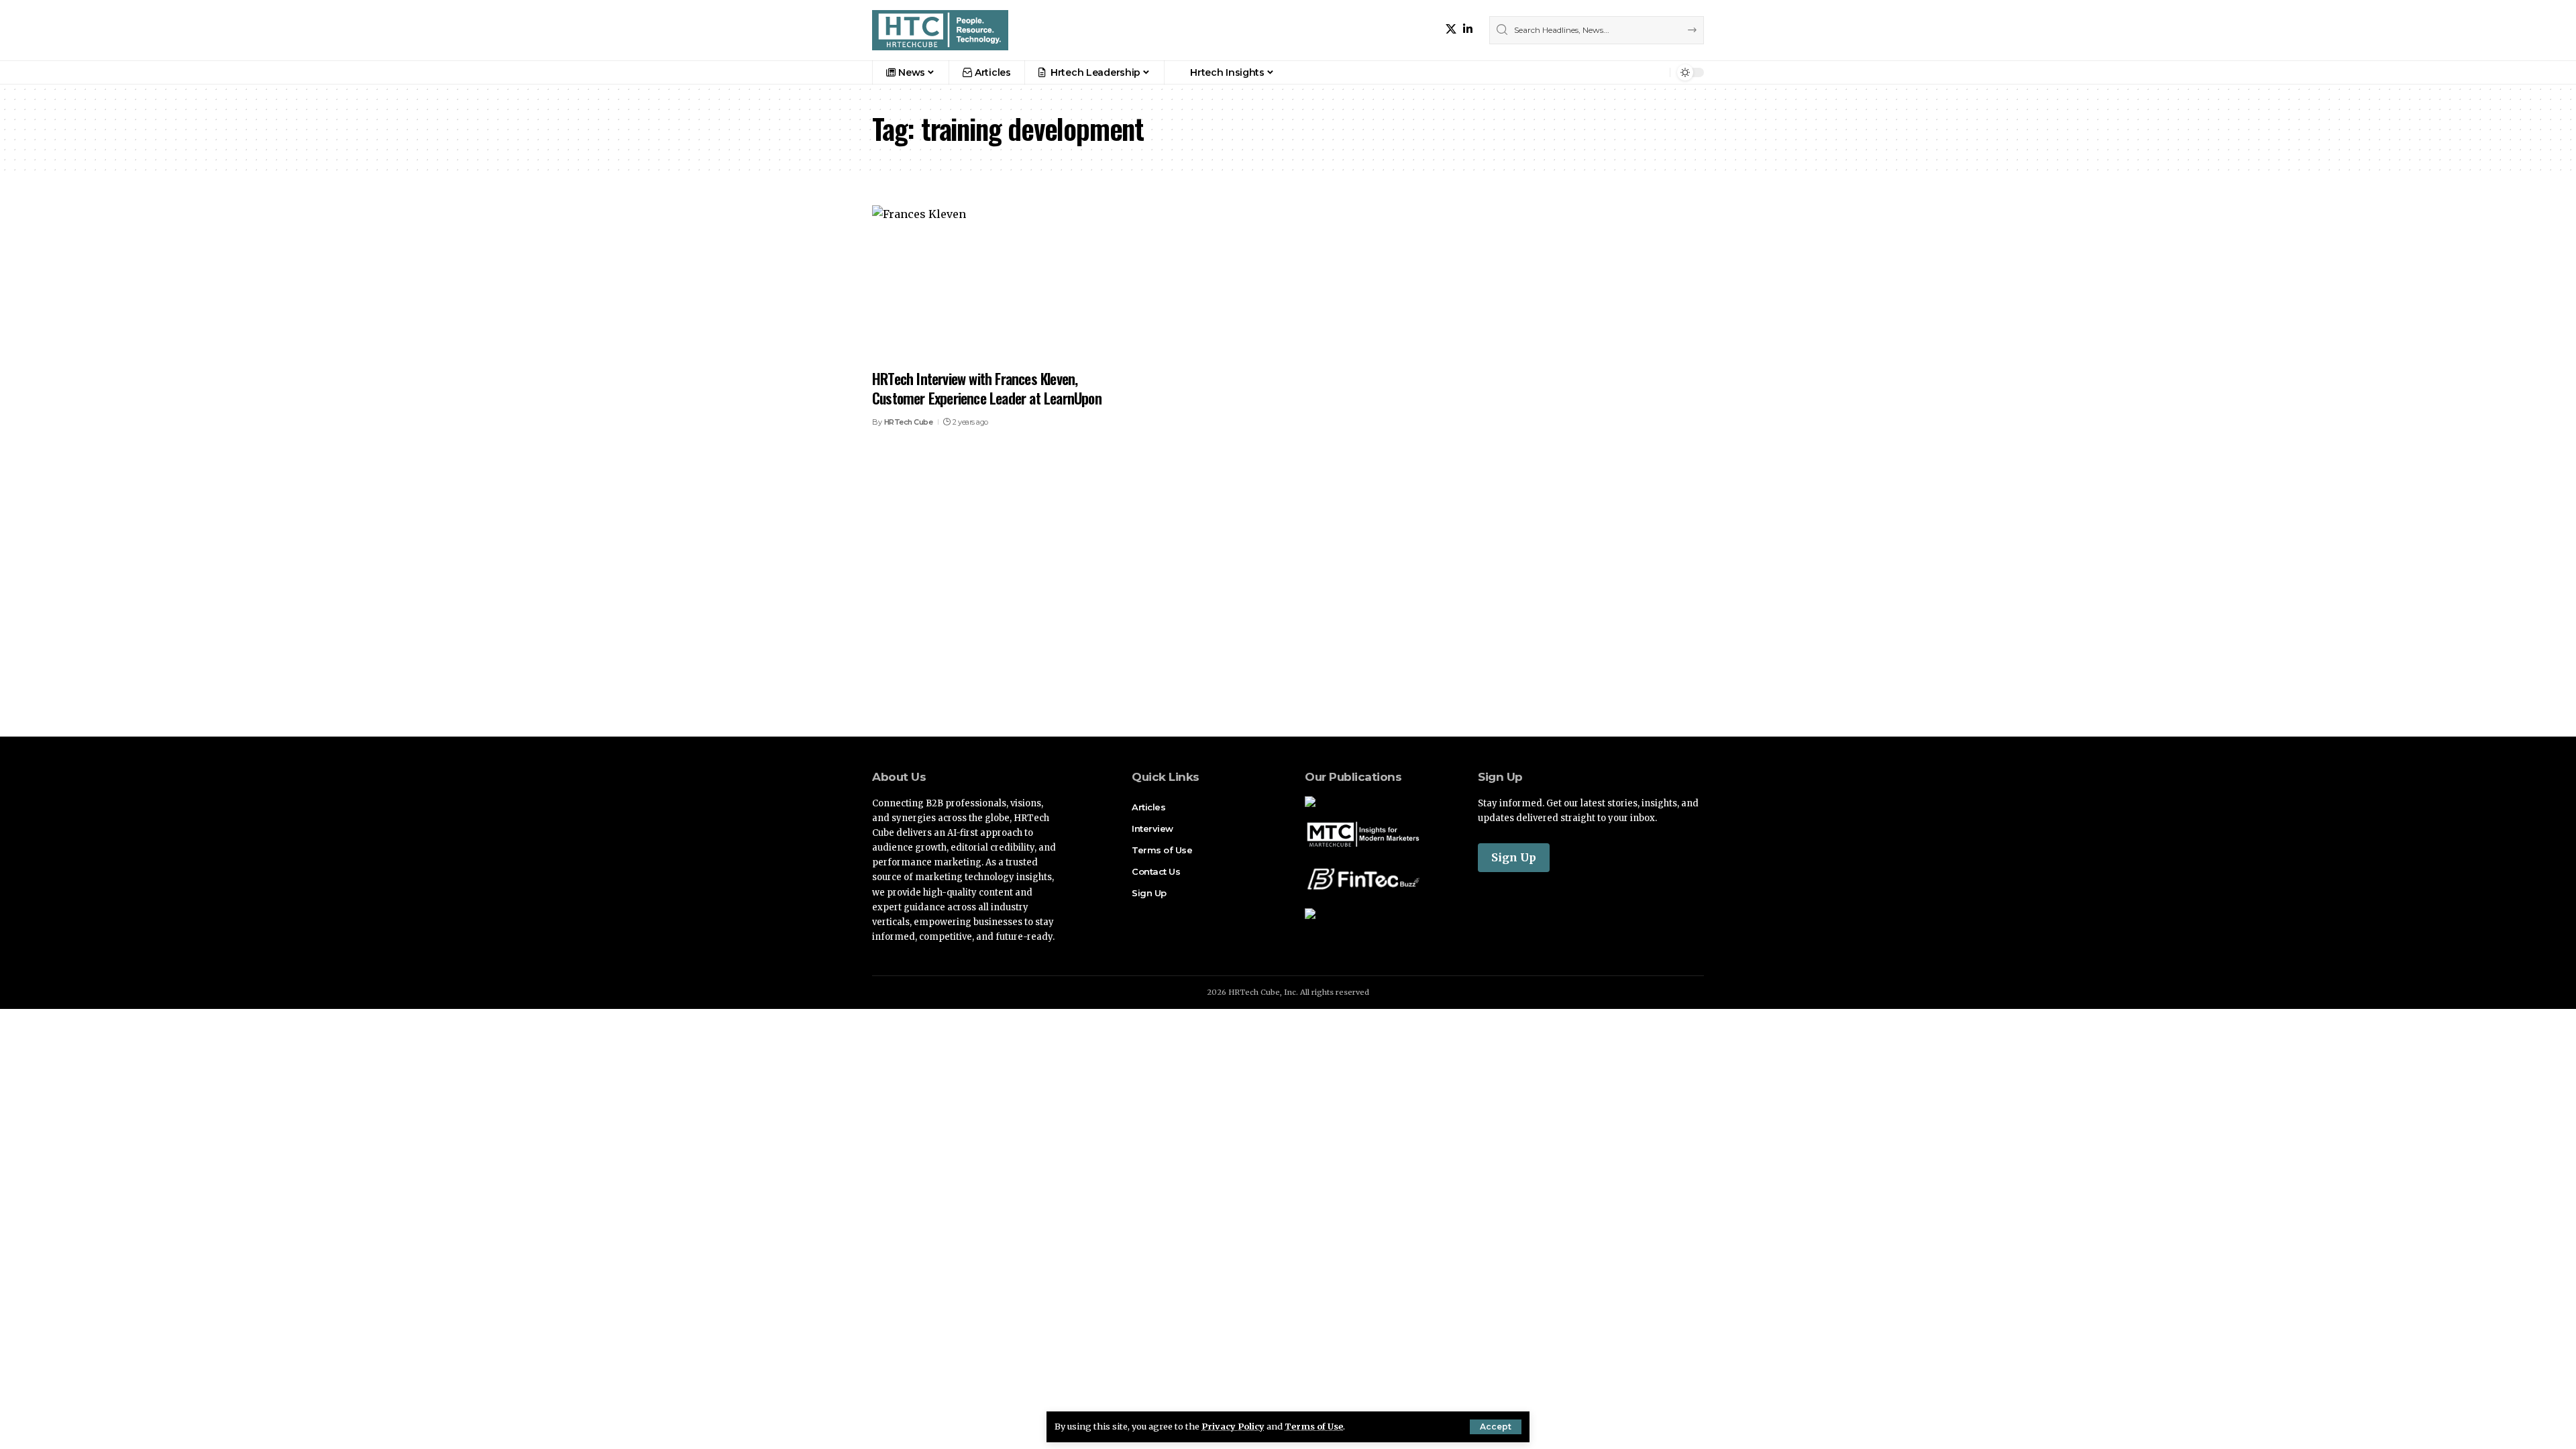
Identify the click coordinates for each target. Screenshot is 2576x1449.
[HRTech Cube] (940, 30)
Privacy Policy (1233, 1426)
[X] (1451, 29)
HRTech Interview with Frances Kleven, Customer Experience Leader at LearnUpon (987, 388)
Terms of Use (1314, 1426)
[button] (1496, 1427)
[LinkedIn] (1468, 29)
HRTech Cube (909, 422)
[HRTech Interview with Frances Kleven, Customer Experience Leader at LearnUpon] (1002, 283)
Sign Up (1514, 857)
